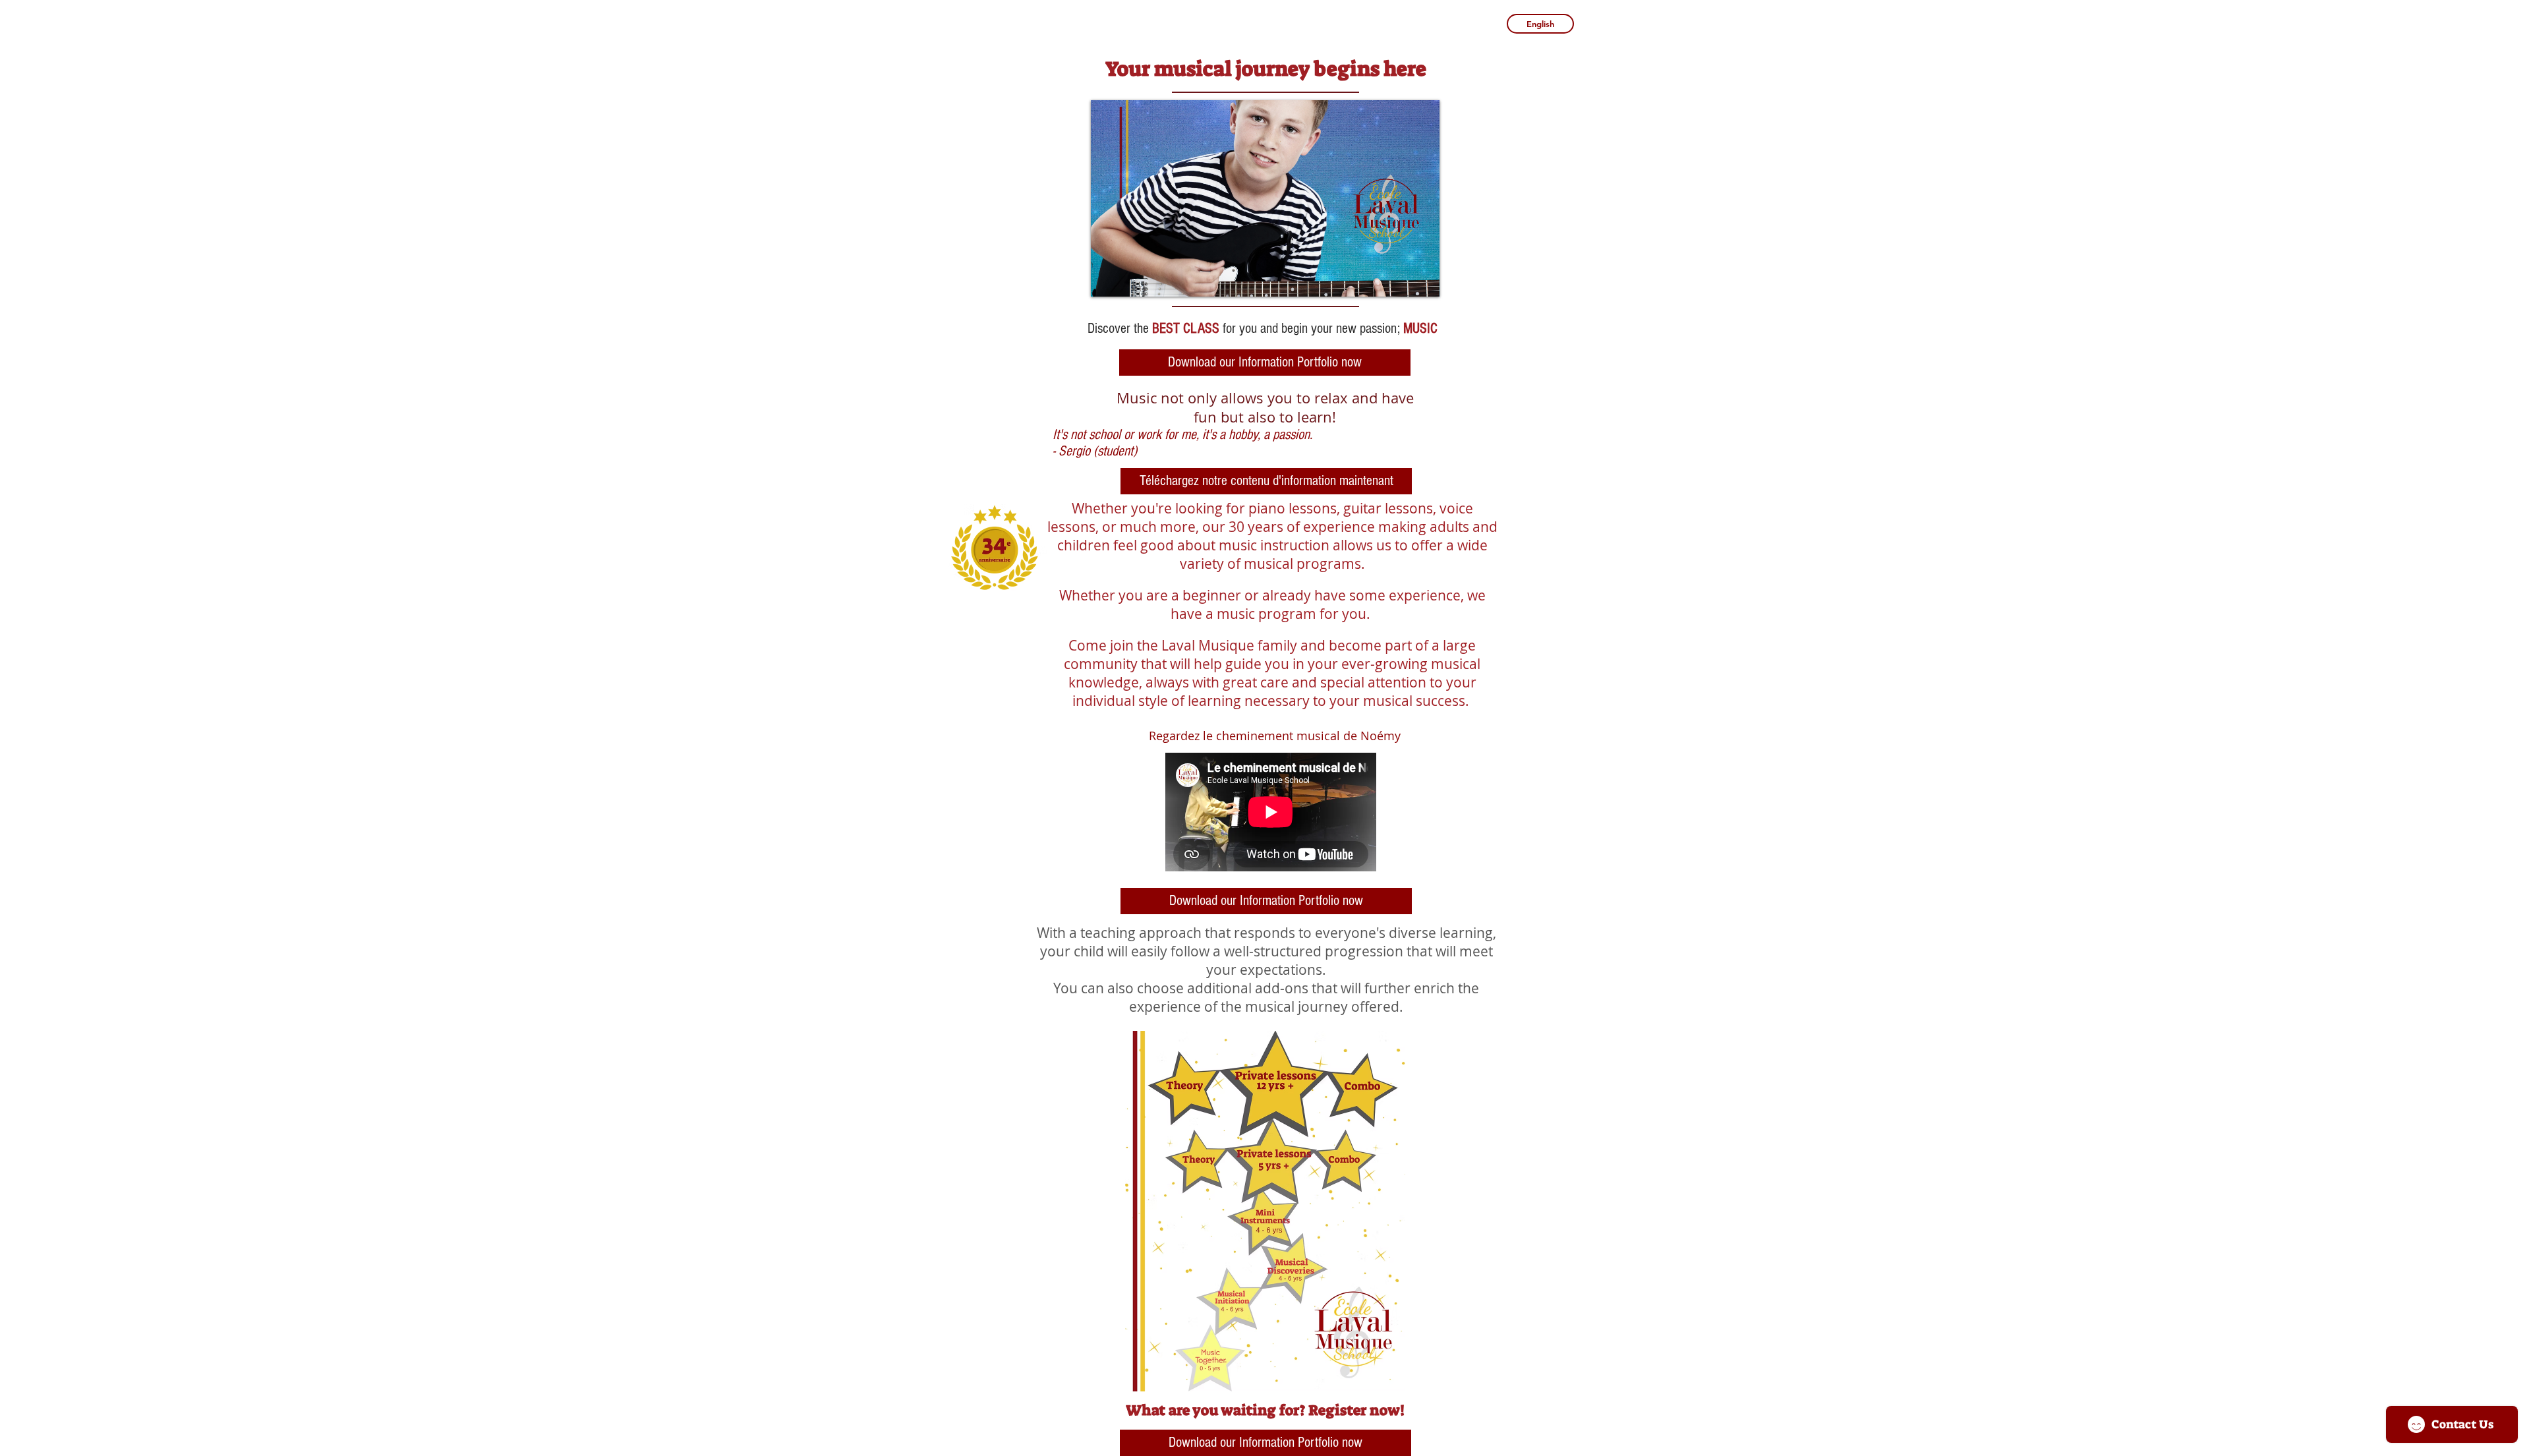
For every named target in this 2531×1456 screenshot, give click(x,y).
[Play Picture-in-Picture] (1399, 279)
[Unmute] (1130, 279)
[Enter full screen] (1422, 279)
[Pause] (1108, 279)
